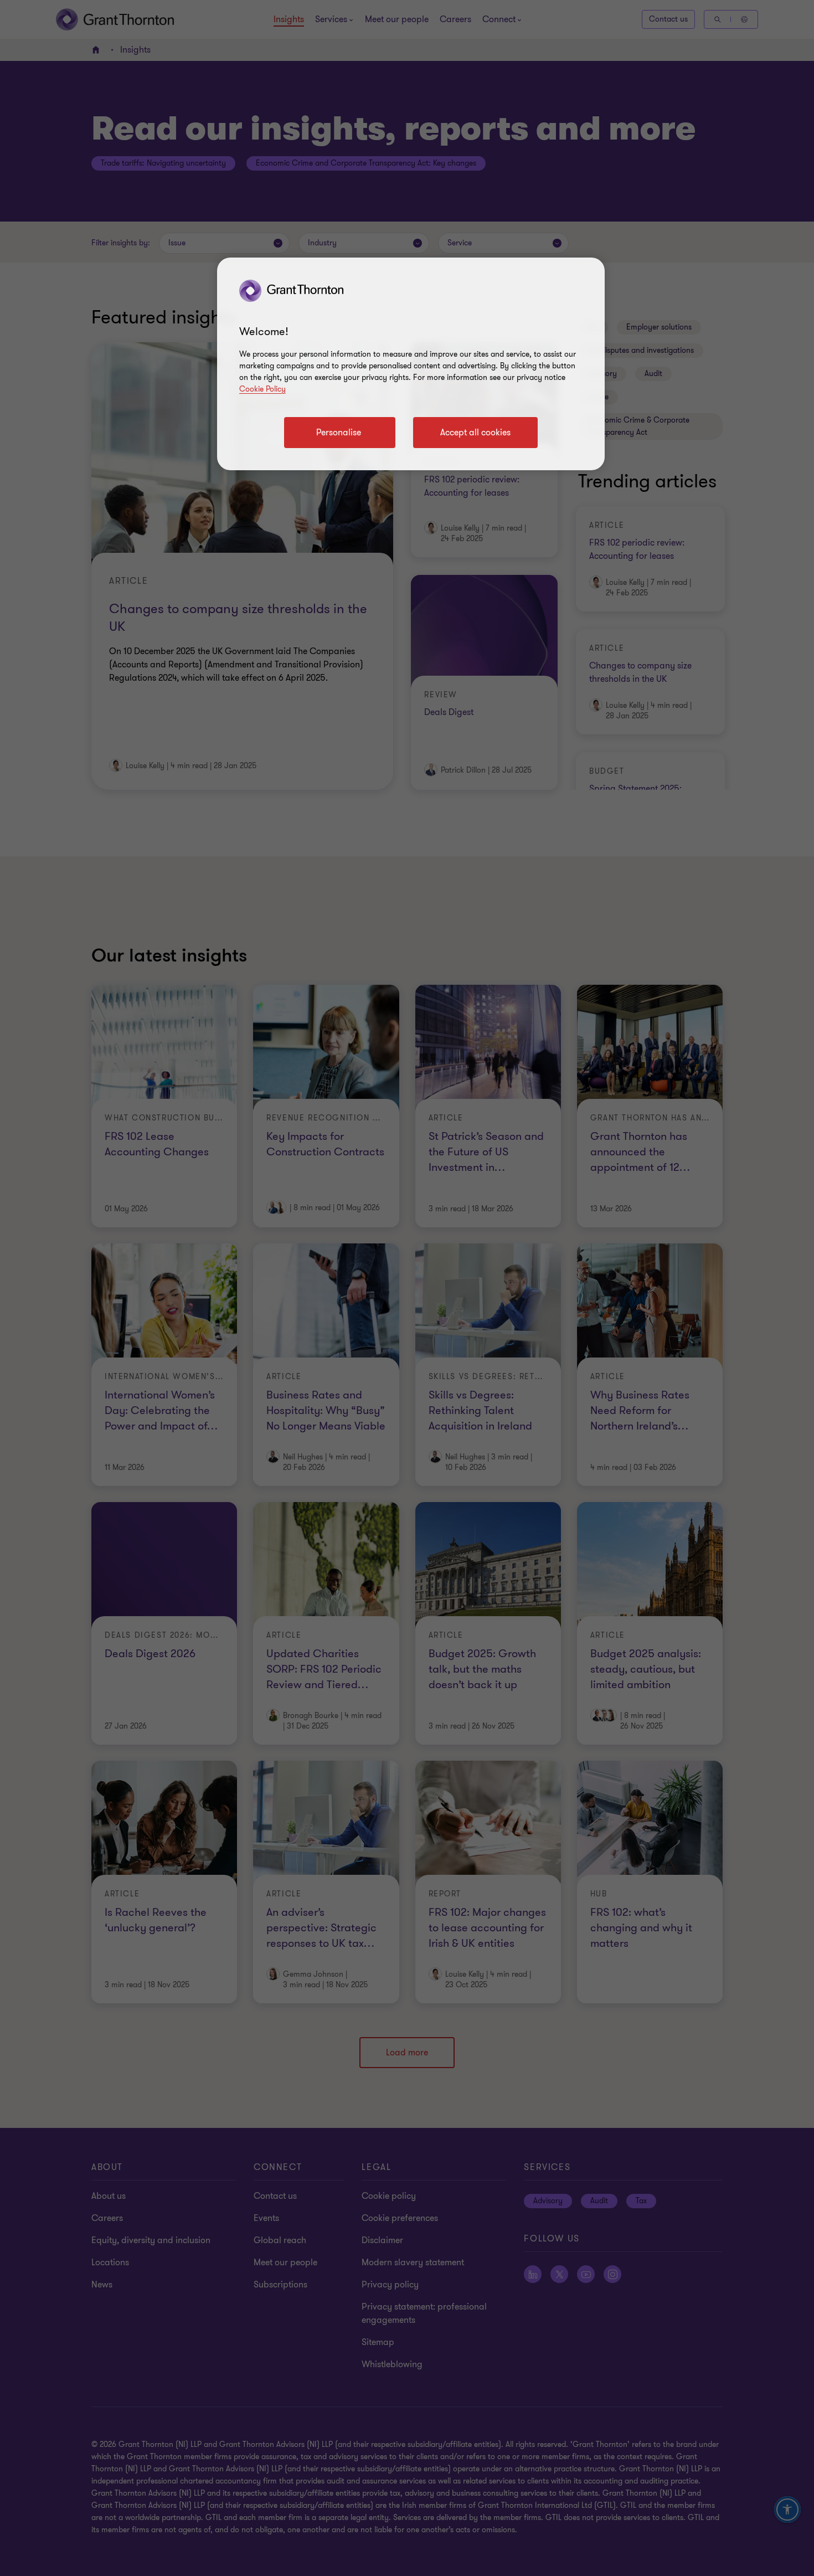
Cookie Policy (262, 389)
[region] (411, 364)
